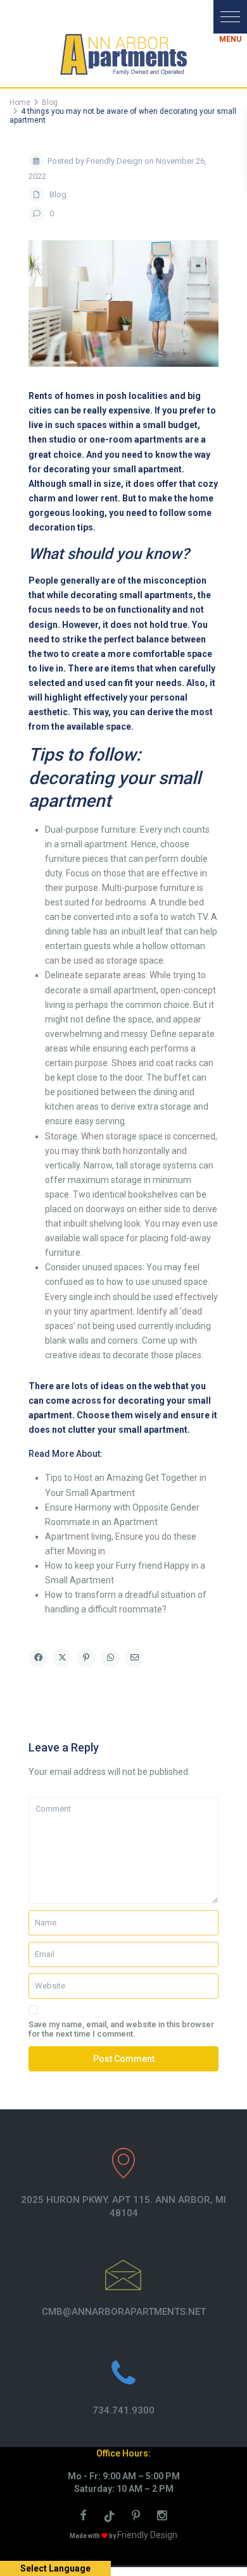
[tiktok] (111, 2517)
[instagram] (164, 2517)
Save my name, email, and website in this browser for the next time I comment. (121, 2029)
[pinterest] (138, 2517)
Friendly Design (147, 2535)
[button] (230, 17)
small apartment (123, 990)
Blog (58, 194)
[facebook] (85, 2517)
